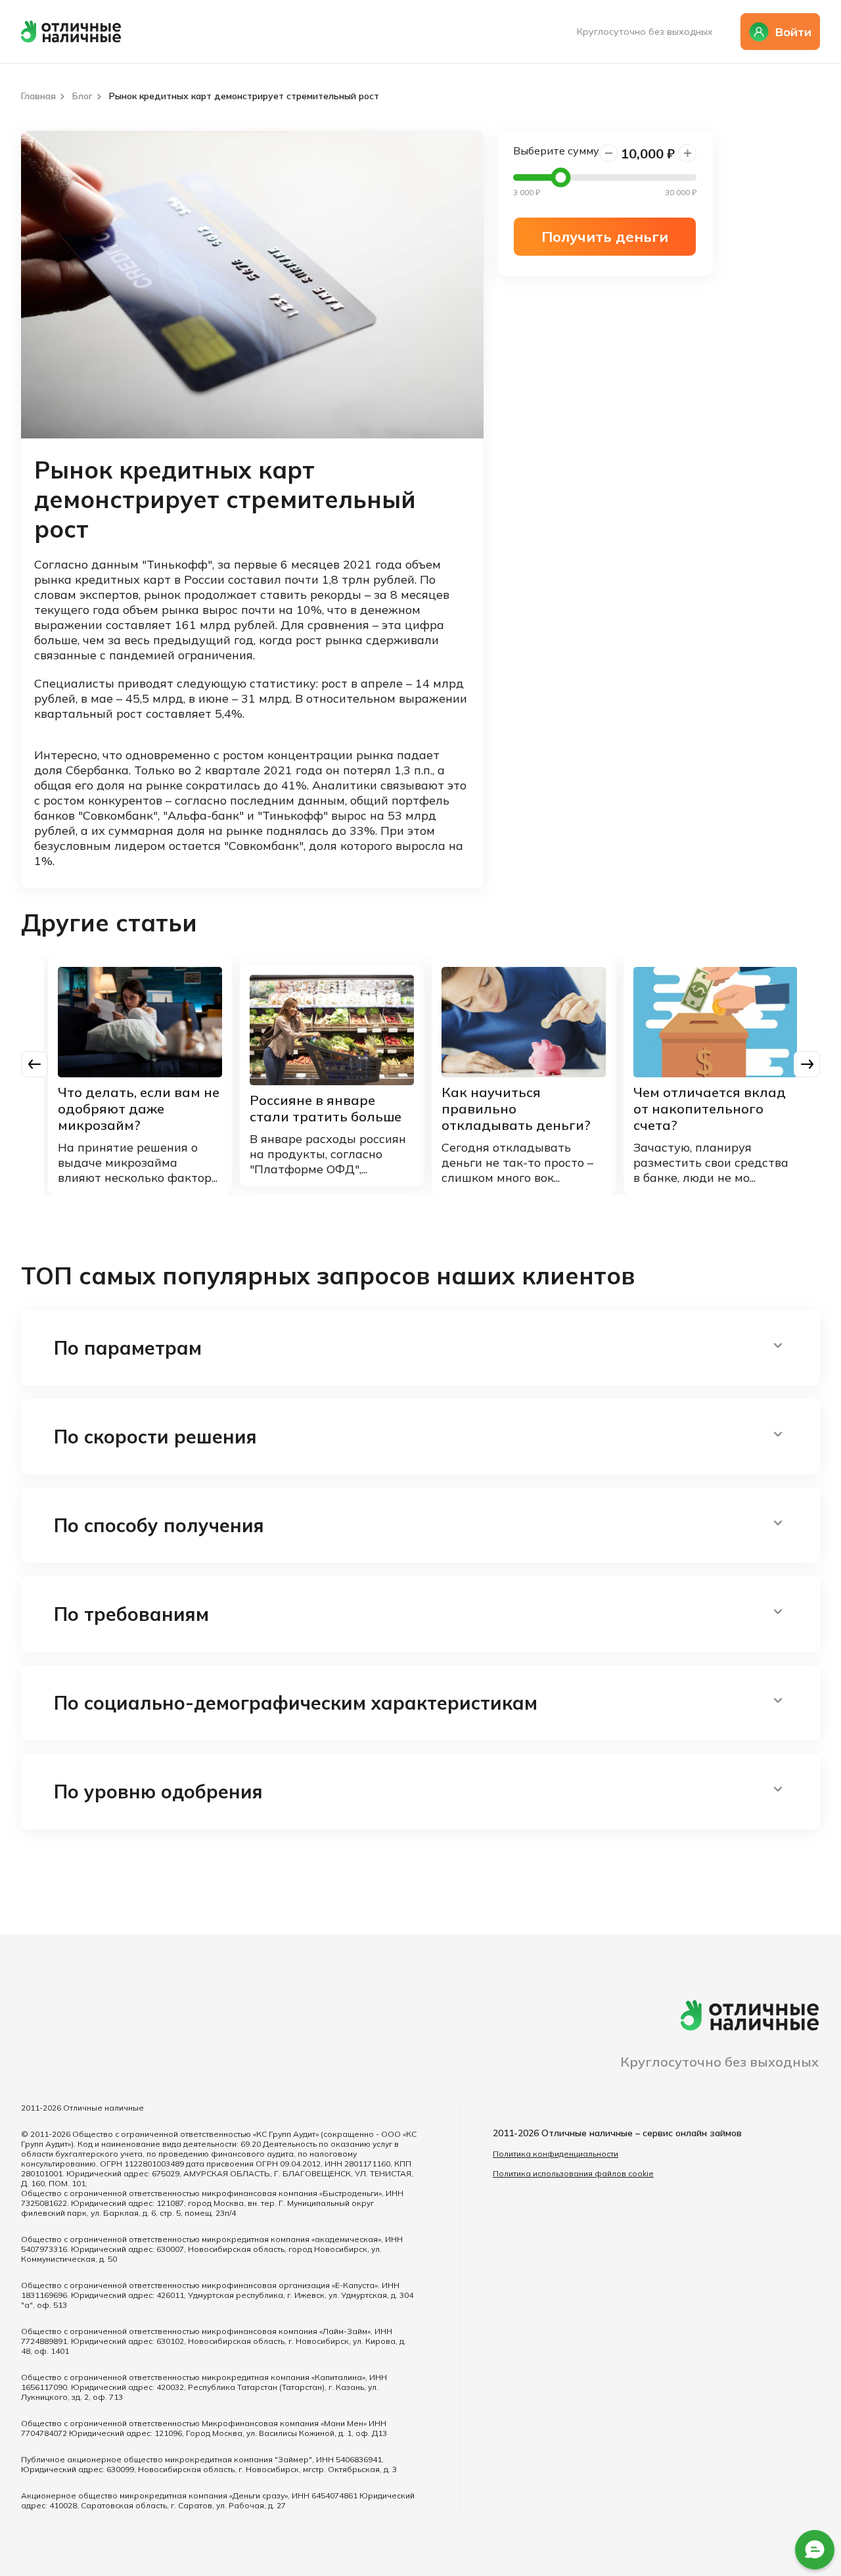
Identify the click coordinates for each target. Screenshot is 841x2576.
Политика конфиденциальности (556, 2154)
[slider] (560, 177)
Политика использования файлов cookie (573, 2173)
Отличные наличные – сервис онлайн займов (642, 2133)
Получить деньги (605, 237)
